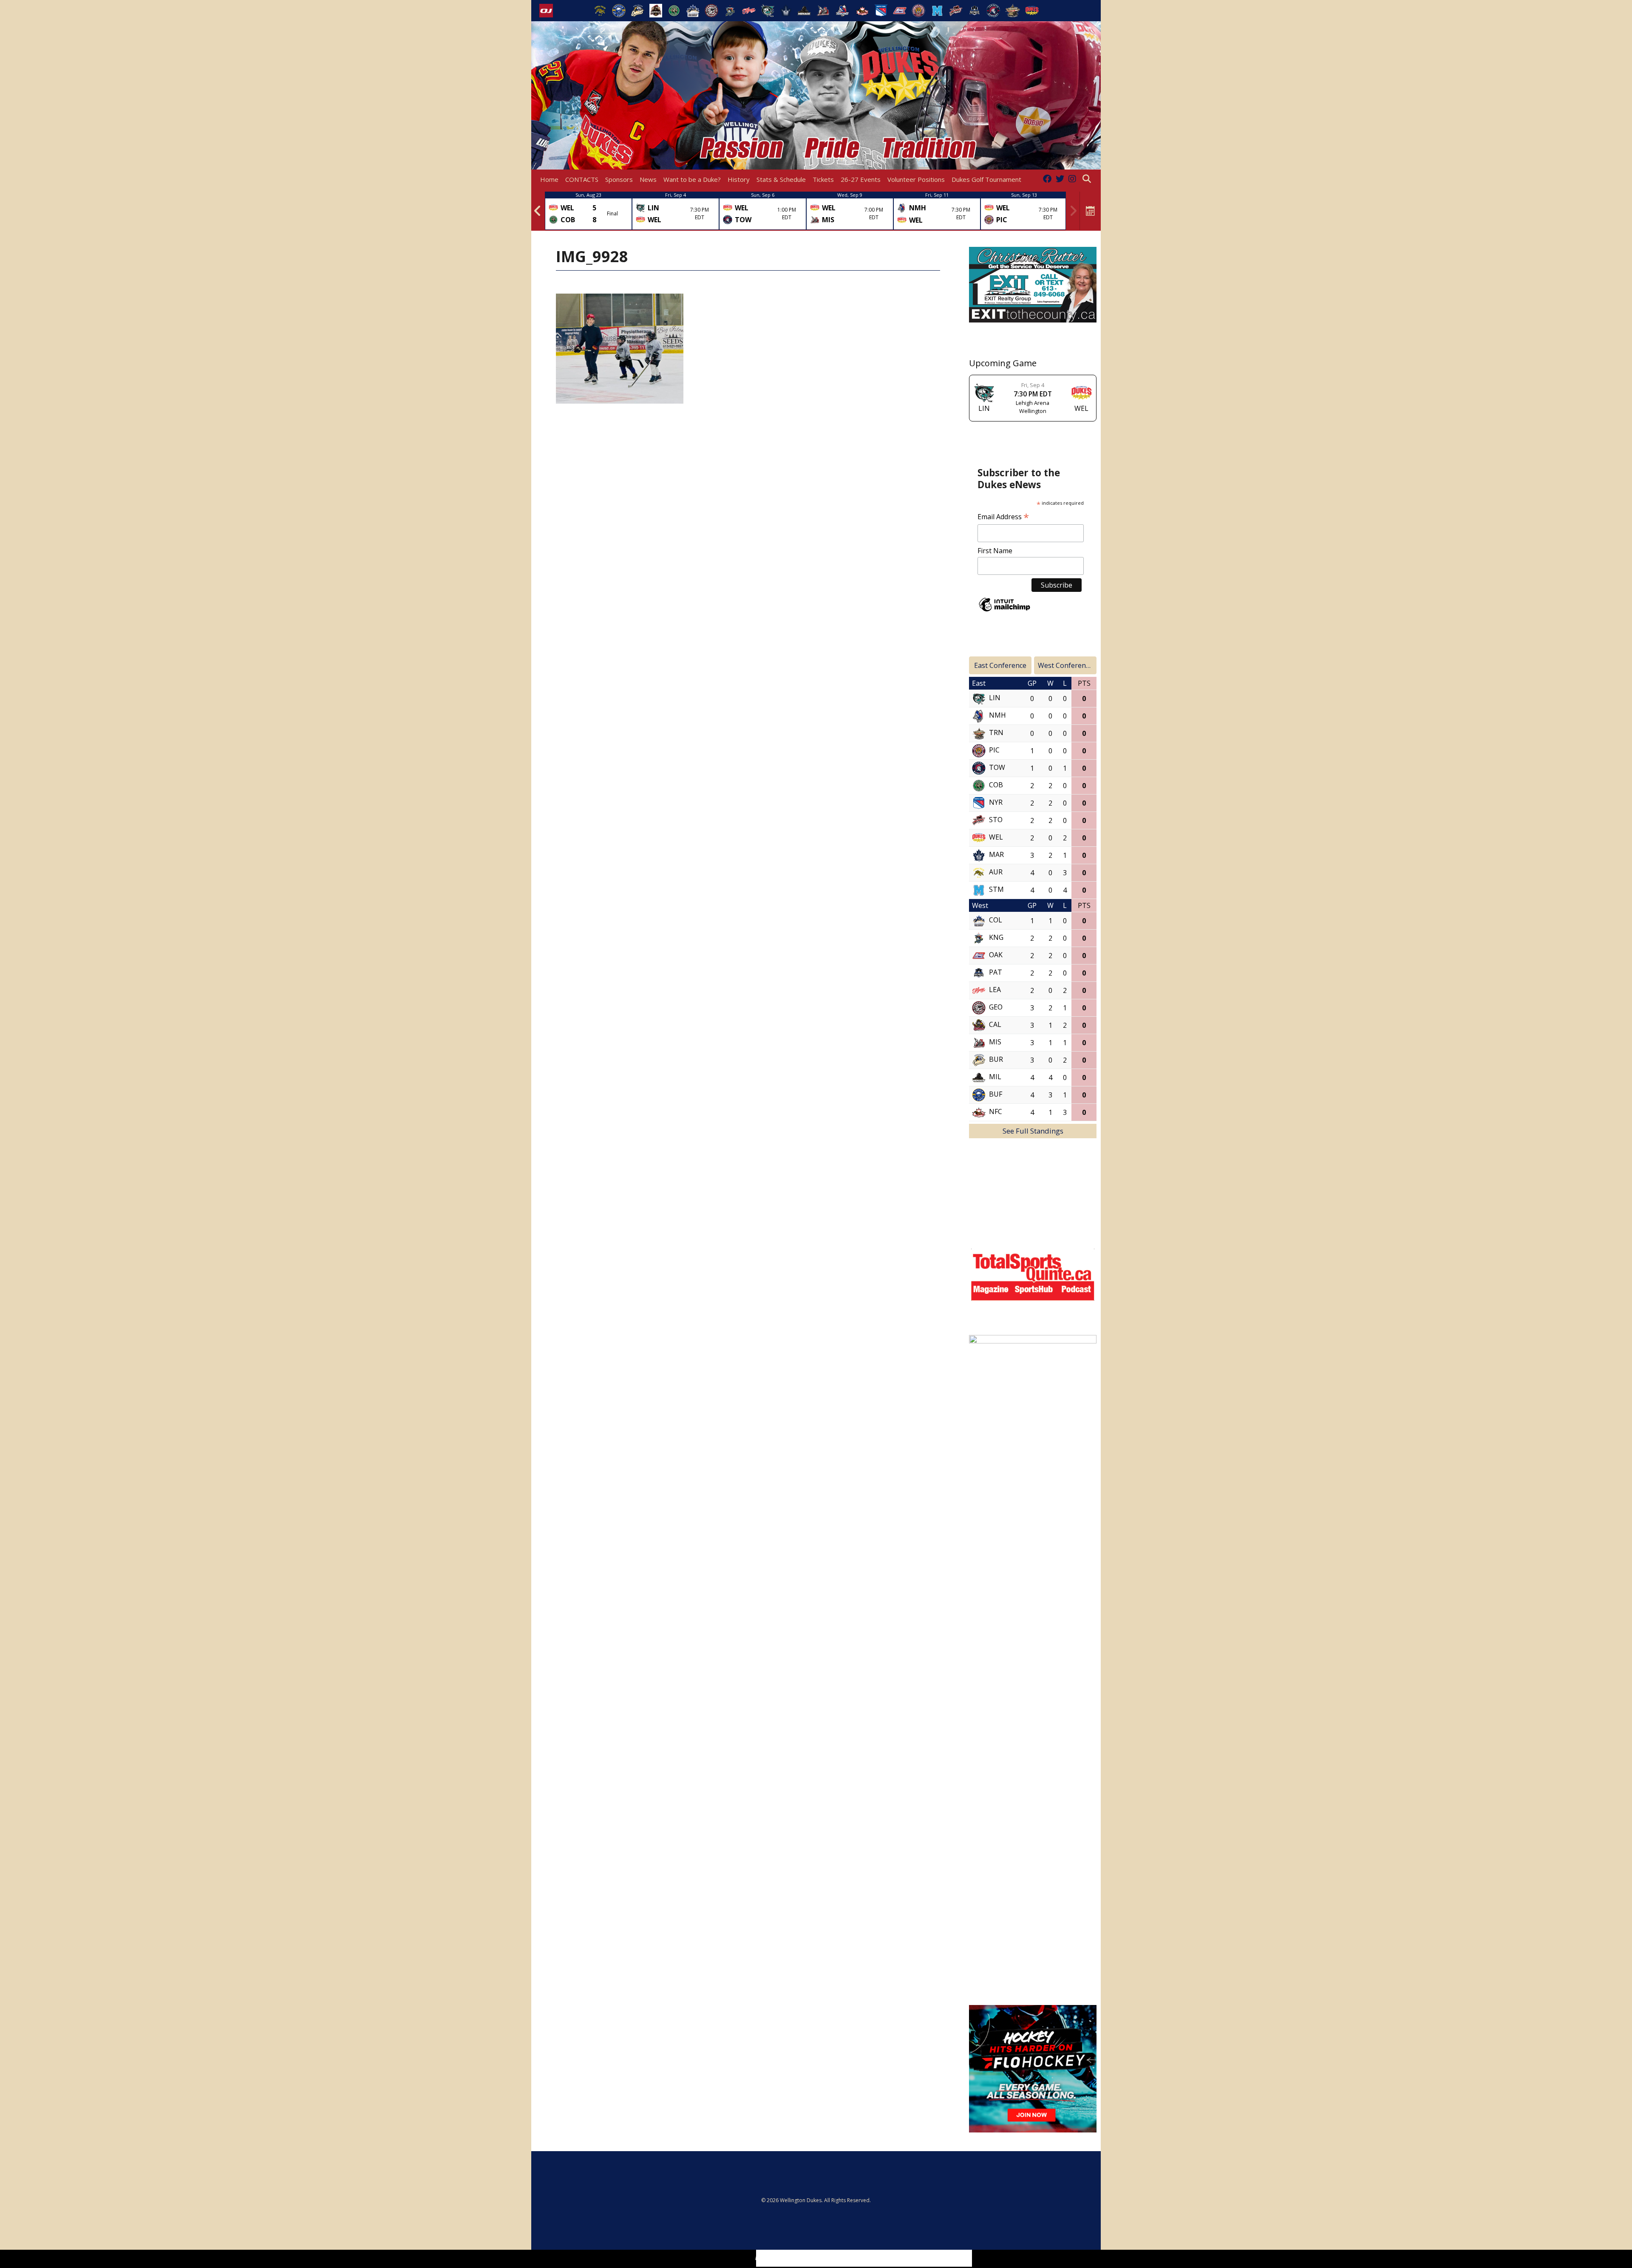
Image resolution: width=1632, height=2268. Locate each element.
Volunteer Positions (916, 179)
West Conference (1065, 665)
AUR (996, 872)
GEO (996, 1007)
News (648, 179)
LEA (995, 990)
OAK (996, 955)
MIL (995, 1077)
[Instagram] (1072, 179)
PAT (996, 973)
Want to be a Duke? (692, 179)
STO (996, 820)
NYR (996, 803)
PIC (994, 750)
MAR (996, 855)
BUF (996, 1094)
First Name (995, 551)
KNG (996, 938)
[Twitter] (1060, 179)
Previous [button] (538, 211)
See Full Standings (1033, 1131)
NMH (997, 715)
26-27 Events (861, 179)
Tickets (823, 179)
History (739, 179)
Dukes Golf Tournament (986, 179)
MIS (995, 1042)
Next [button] (1073, 211)
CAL (995, 1025)
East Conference (1000, 665)
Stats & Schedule (781, 179)
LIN (995, 698)
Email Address (1003, 517)
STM (996, 890)
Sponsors (619, 179)
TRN (996, 733)
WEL (996, 837)
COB (996, 785)
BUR (996, 1060)
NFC (996, 1112)
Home (549, 179)
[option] (588, 211)
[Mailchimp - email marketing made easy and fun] (1004, 611)
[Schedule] (1091, 211)
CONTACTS (582, 179)
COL (996, 920)
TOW (997, 768)
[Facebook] (1047, 179)
